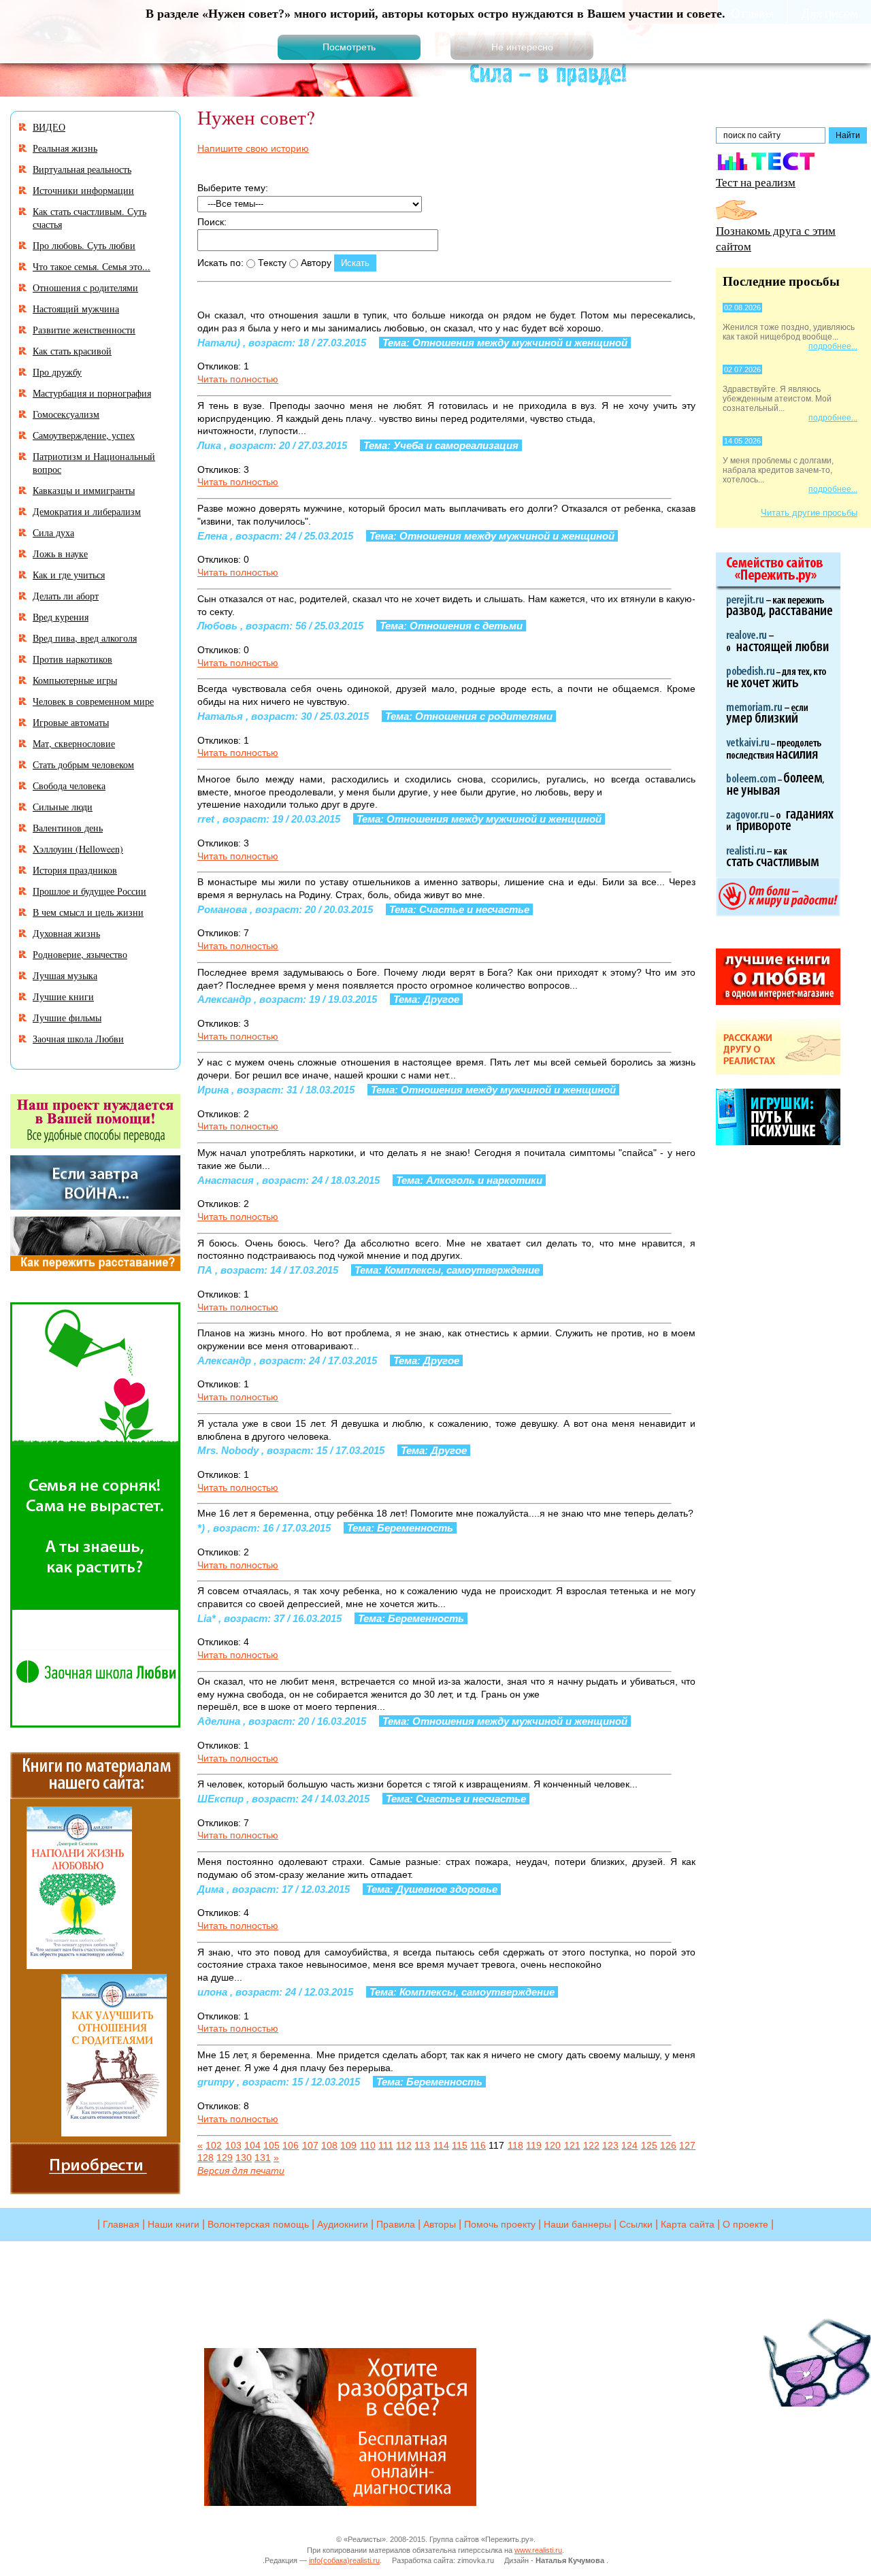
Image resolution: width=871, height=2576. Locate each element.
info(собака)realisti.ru (344, 2560)
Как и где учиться (69, 575)
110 (368, 2145)
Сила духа (53, 532)
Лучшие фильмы (67, 1018)
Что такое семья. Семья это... (92, 266)
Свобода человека (69, 786)
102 (214, 2145)
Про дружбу (57, 372)
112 (404, 2145)
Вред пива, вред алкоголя (85, 638)
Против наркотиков (72, 659)
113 (422, 2145)
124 (629, 2145)
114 (441, 2145)
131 (263, 2158)
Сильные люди (63, 807)
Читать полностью (238, 379)
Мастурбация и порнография (92, 393)
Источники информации (83, 190)
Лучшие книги (63, 996)
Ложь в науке (60, 554)
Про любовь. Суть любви (84, 245)
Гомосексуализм (66, 414)
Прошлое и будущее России (89, 891)
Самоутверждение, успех (84, 435)
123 (610, 2145)
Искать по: (220, 263)
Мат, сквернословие (74, 743)
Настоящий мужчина (76, 309)
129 (225, 2158)
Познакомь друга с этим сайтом (776, 238)
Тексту (271, 263)
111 (386, 2145)
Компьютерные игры (75, 680)
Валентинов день (68, 828)
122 (591, 2145)
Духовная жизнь (66, 933)
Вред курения (61, 617)
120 (553, 2145)
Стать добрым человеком (83, 764)
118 (515, 2145)
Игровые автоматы (71, 722)
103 (233, 2145)
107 (310, 2145)
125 (649, 2145)
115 (460, 2145)
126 (668, 2145)
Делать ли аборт (66, 596)
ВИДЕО (49, 127)
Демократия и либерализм (87, 511)
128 (206, 2158)
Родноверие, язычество (80, 954)
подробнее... (833, 346)
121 (572, 2145)
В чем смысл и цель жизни (88, 912)
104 (252, 2145)
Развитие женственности (84, 330)
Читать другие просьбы (809, 513)
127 (687, 2145)
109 (348, 2145)
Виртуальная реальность (82, 169)
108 (329, 2145)
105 (272, 2145)
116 (478, 2145)
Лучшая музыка (65, 975)
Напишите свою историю (253, 148)
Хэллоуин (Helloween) (78, 849)
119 (534, 2145)
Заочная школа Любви (78, 1039)
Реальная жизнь (65, 148)
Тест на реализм (756, 182)
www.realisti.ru (538, 2550)
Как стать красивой (72, 351)
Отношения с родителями (85, 287)
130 (244, 2158)
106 (291, 2145)
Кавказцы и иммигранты (84, 490)
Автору (315, 263)
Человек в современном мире (93, 701)
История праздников (75, 870)
